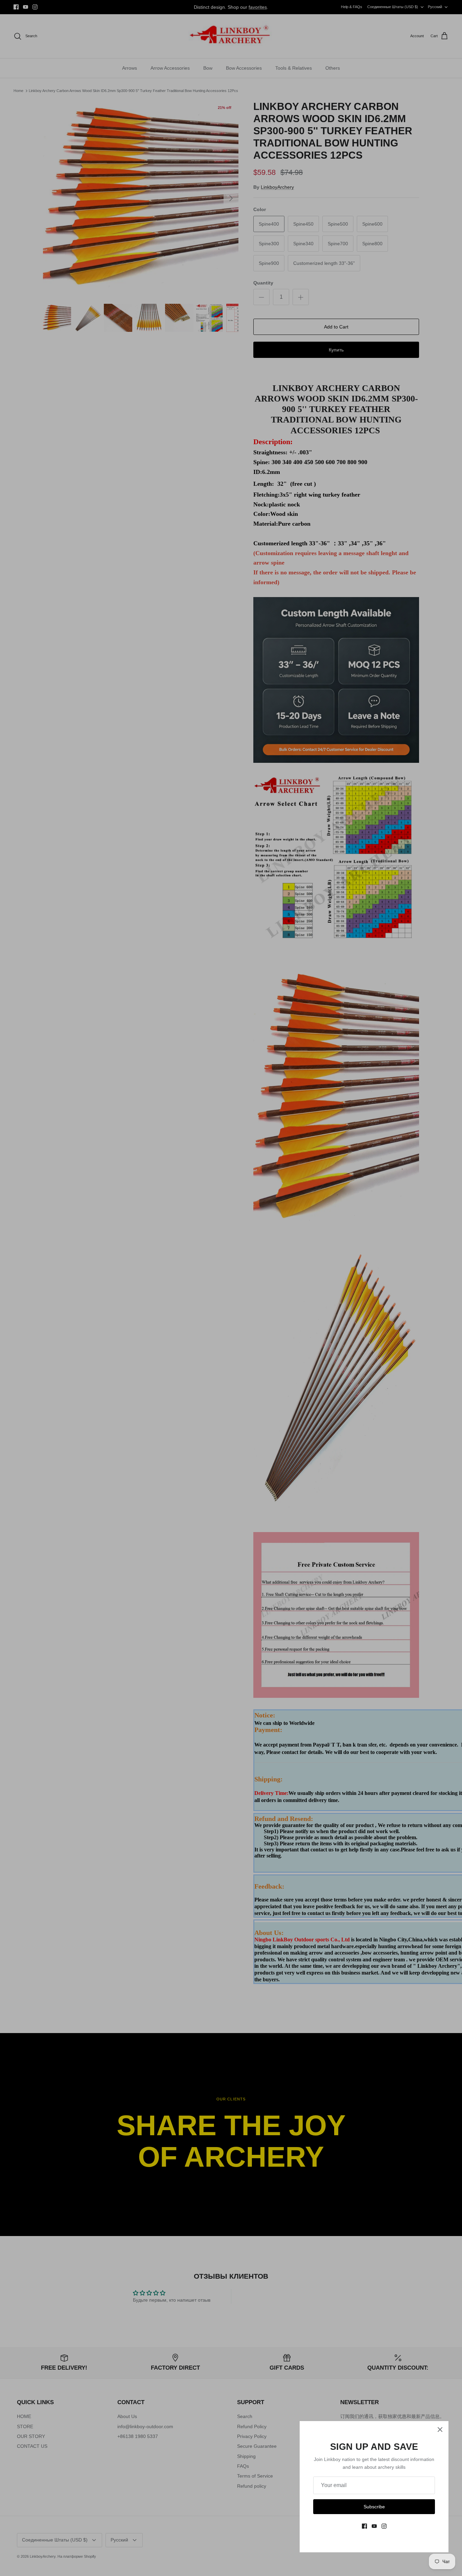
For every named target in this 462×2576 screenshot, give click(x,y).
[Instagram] (384, 2526)
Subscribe (374, 2507)
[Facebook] (364, 2526)
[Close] (440, 2430)
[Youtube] (374, 2526)
